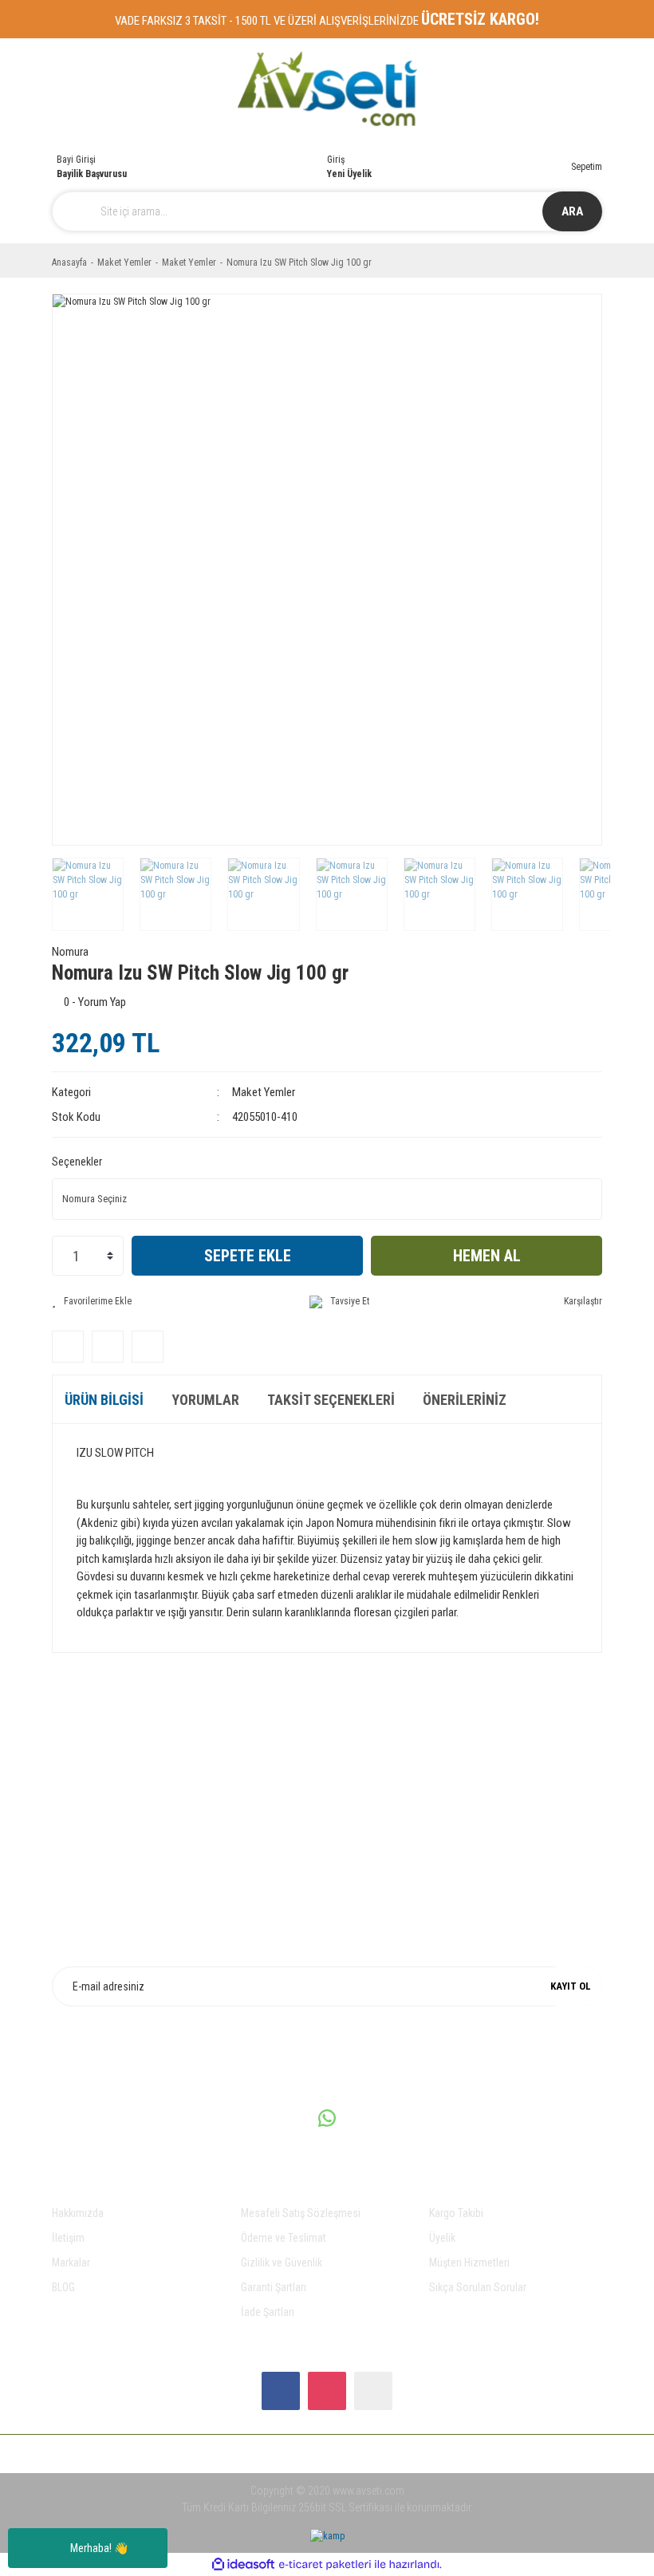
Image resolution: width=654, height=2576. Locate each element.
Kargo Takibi (456, 2213)
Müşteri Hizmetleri (469, 2262)
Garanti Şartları (274, 2287)
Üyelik (442, 2238)
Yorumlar (205, 1400)
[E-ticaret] (325, 2564)
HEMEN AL (487, 1256)
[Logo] (327, 89)
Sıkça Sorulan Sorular (478, 2287)
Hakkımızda (78, 2213)
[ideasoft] (243, 2564)
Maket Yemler (264, 1092)
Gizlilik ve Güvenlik (282, 2262)
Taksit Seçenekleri (331, 1400)
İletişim (68, 2238)
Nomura (70, 952)
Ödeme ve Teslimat (284, 2238)
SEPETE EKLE (248, 1256)
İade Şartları (268, 2312)
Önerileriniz (465, 1400)
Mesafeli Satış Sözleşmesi (301, 2213)
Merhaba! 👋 (99, 2548)
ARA (572, 211)
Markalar (71, 2262)
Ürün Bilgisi (104, 1400)
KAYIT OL (571, 1986)
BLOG (63, 2287)
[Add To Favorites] (92, 1301)
